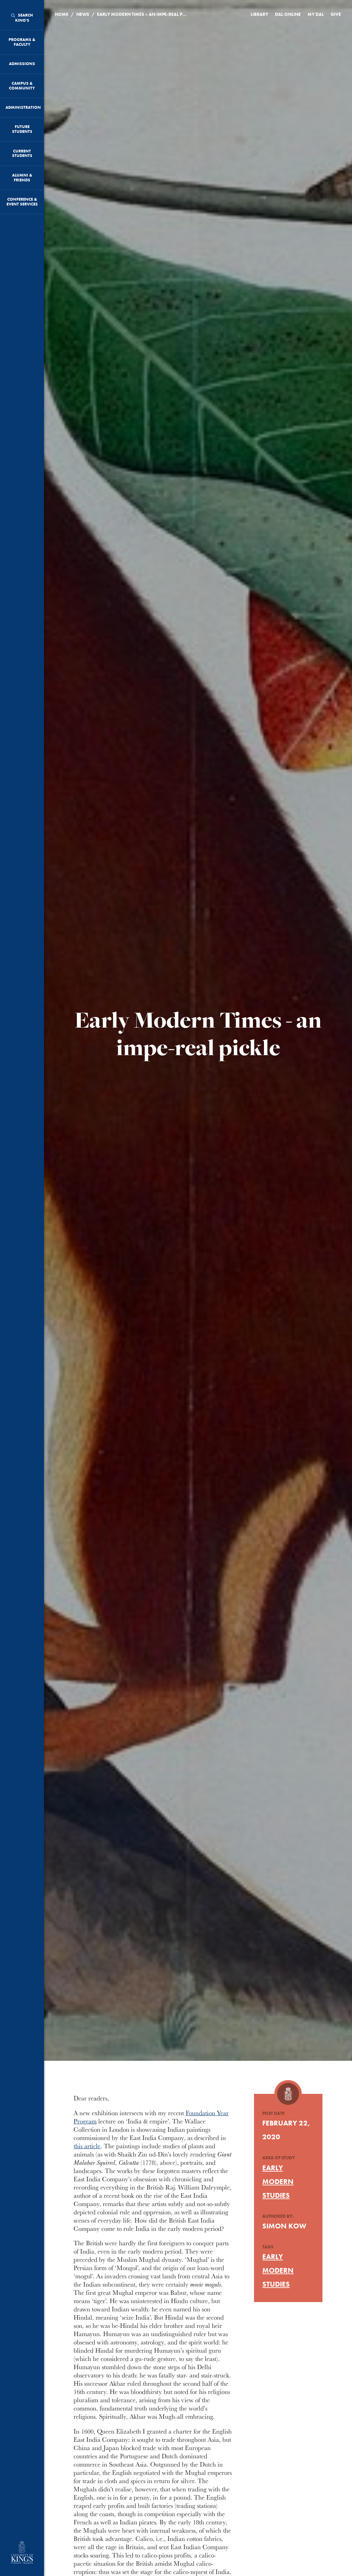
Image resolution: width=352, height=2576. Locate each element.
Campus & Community (22, 86)
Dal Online (288, 14)
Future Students (22, 129)
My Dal (316, 14)
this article (87, 2146)
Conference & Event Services (22, 202)
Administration (23, 107)
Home (62, 14)
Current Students (22, 153)
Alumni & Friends (22, 178)
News (83, 14)
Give (336, 14)
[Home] (22, 2553)
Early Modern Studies (278, 2181)
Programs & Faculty (22, 42)
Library (259, 14)
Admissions (22, 64)
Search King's (24, 18)
